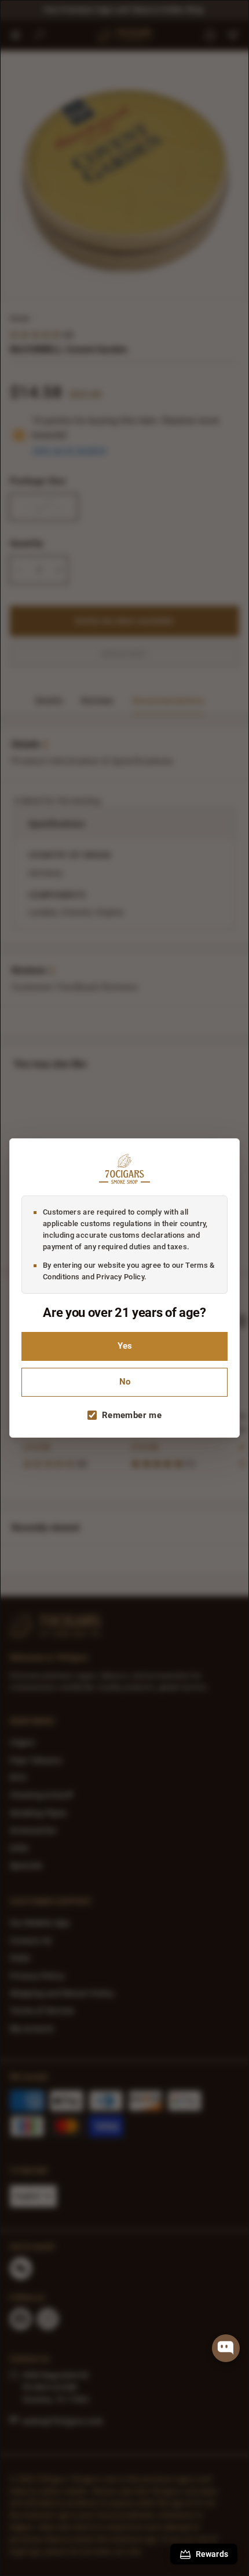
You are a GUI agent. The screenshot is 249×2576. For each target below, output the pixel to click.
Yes (125, 1346)
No (125, 1382)
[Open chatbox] (226, 2348)
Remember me (132, 1415)
